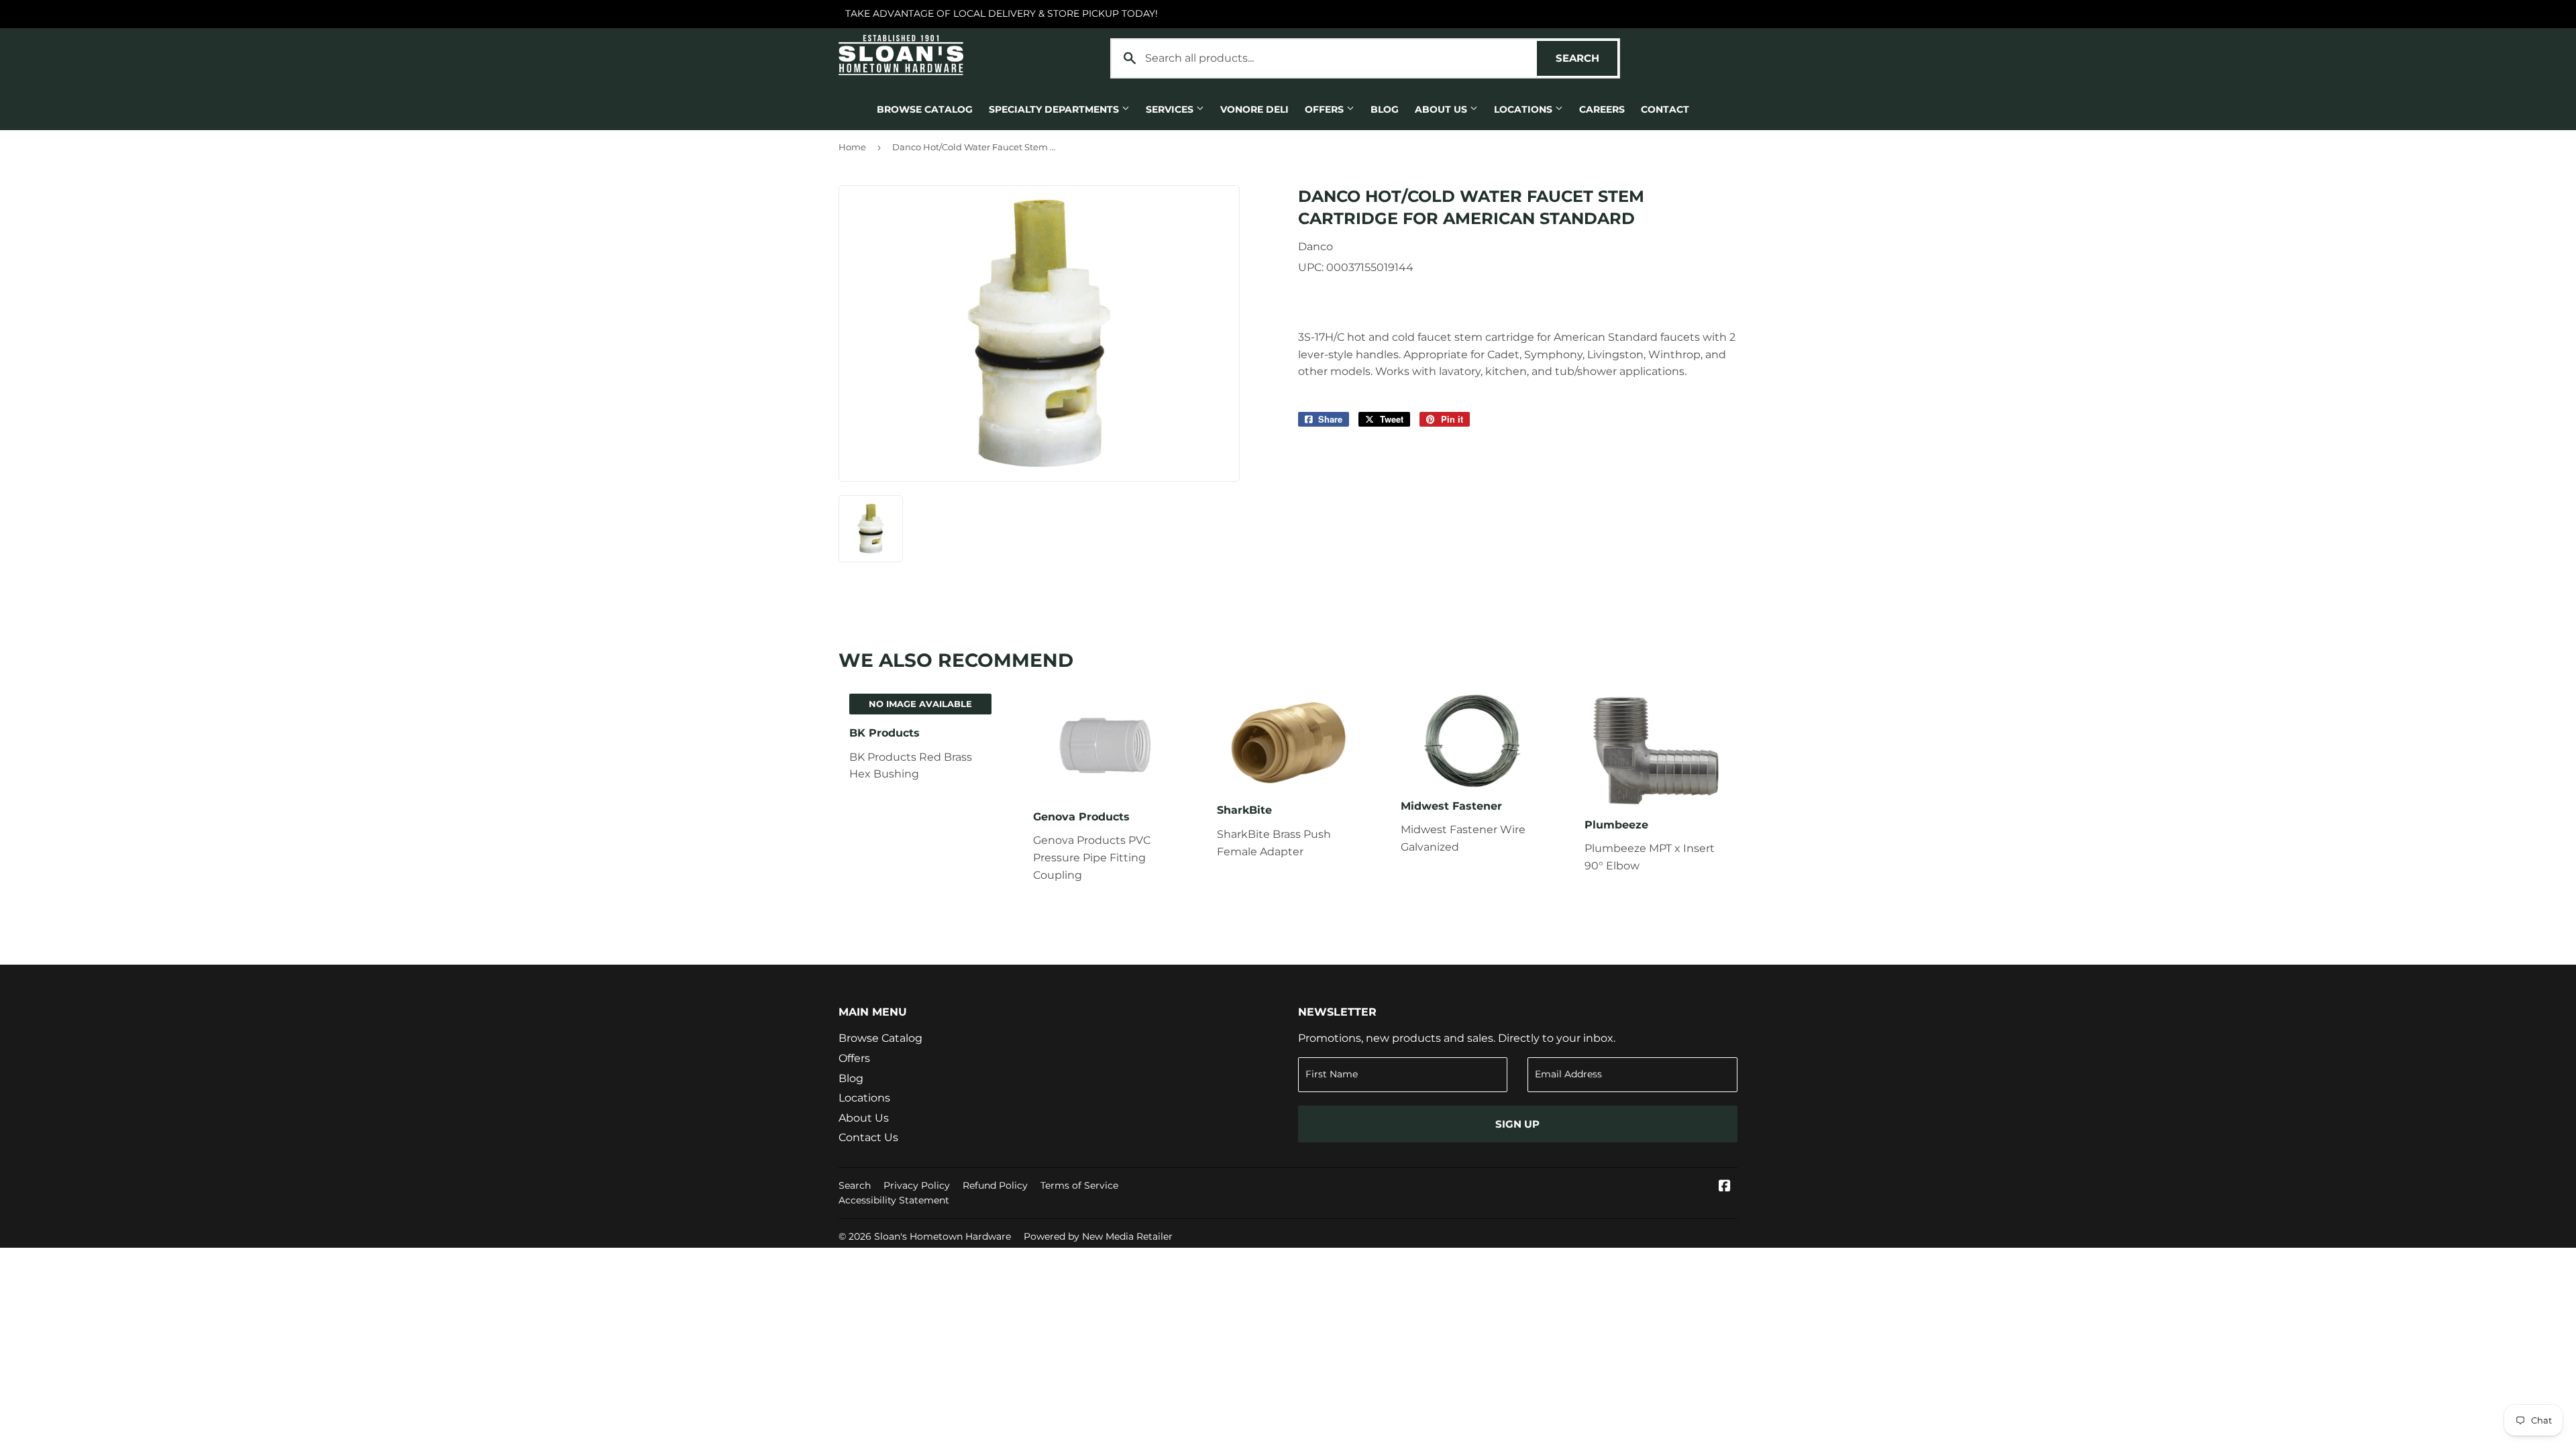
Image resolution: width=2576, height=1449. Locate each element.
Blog (1385, 109)
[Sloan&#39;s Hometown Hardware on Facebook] (1725, 1187)
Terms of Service (1079, 1185)
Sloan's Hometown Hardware (943, 1236)
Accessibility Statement (894, 1200)
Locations (1524, 109)
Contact (1665, 109)
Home (852, 147)
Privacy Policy (917, 1185)
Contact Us (868, 1137)
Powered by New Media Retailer (1098, 1236)
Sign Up (1517, 1124)
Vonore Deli (1254, 109)
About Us (1442, 109)
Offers (1326, 109)
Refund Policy (995, 1185)
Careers (1602, 109)
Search (1587, 58)
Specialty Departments (1055, 109)
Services (1171, 109)
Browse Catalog (925, 109)
